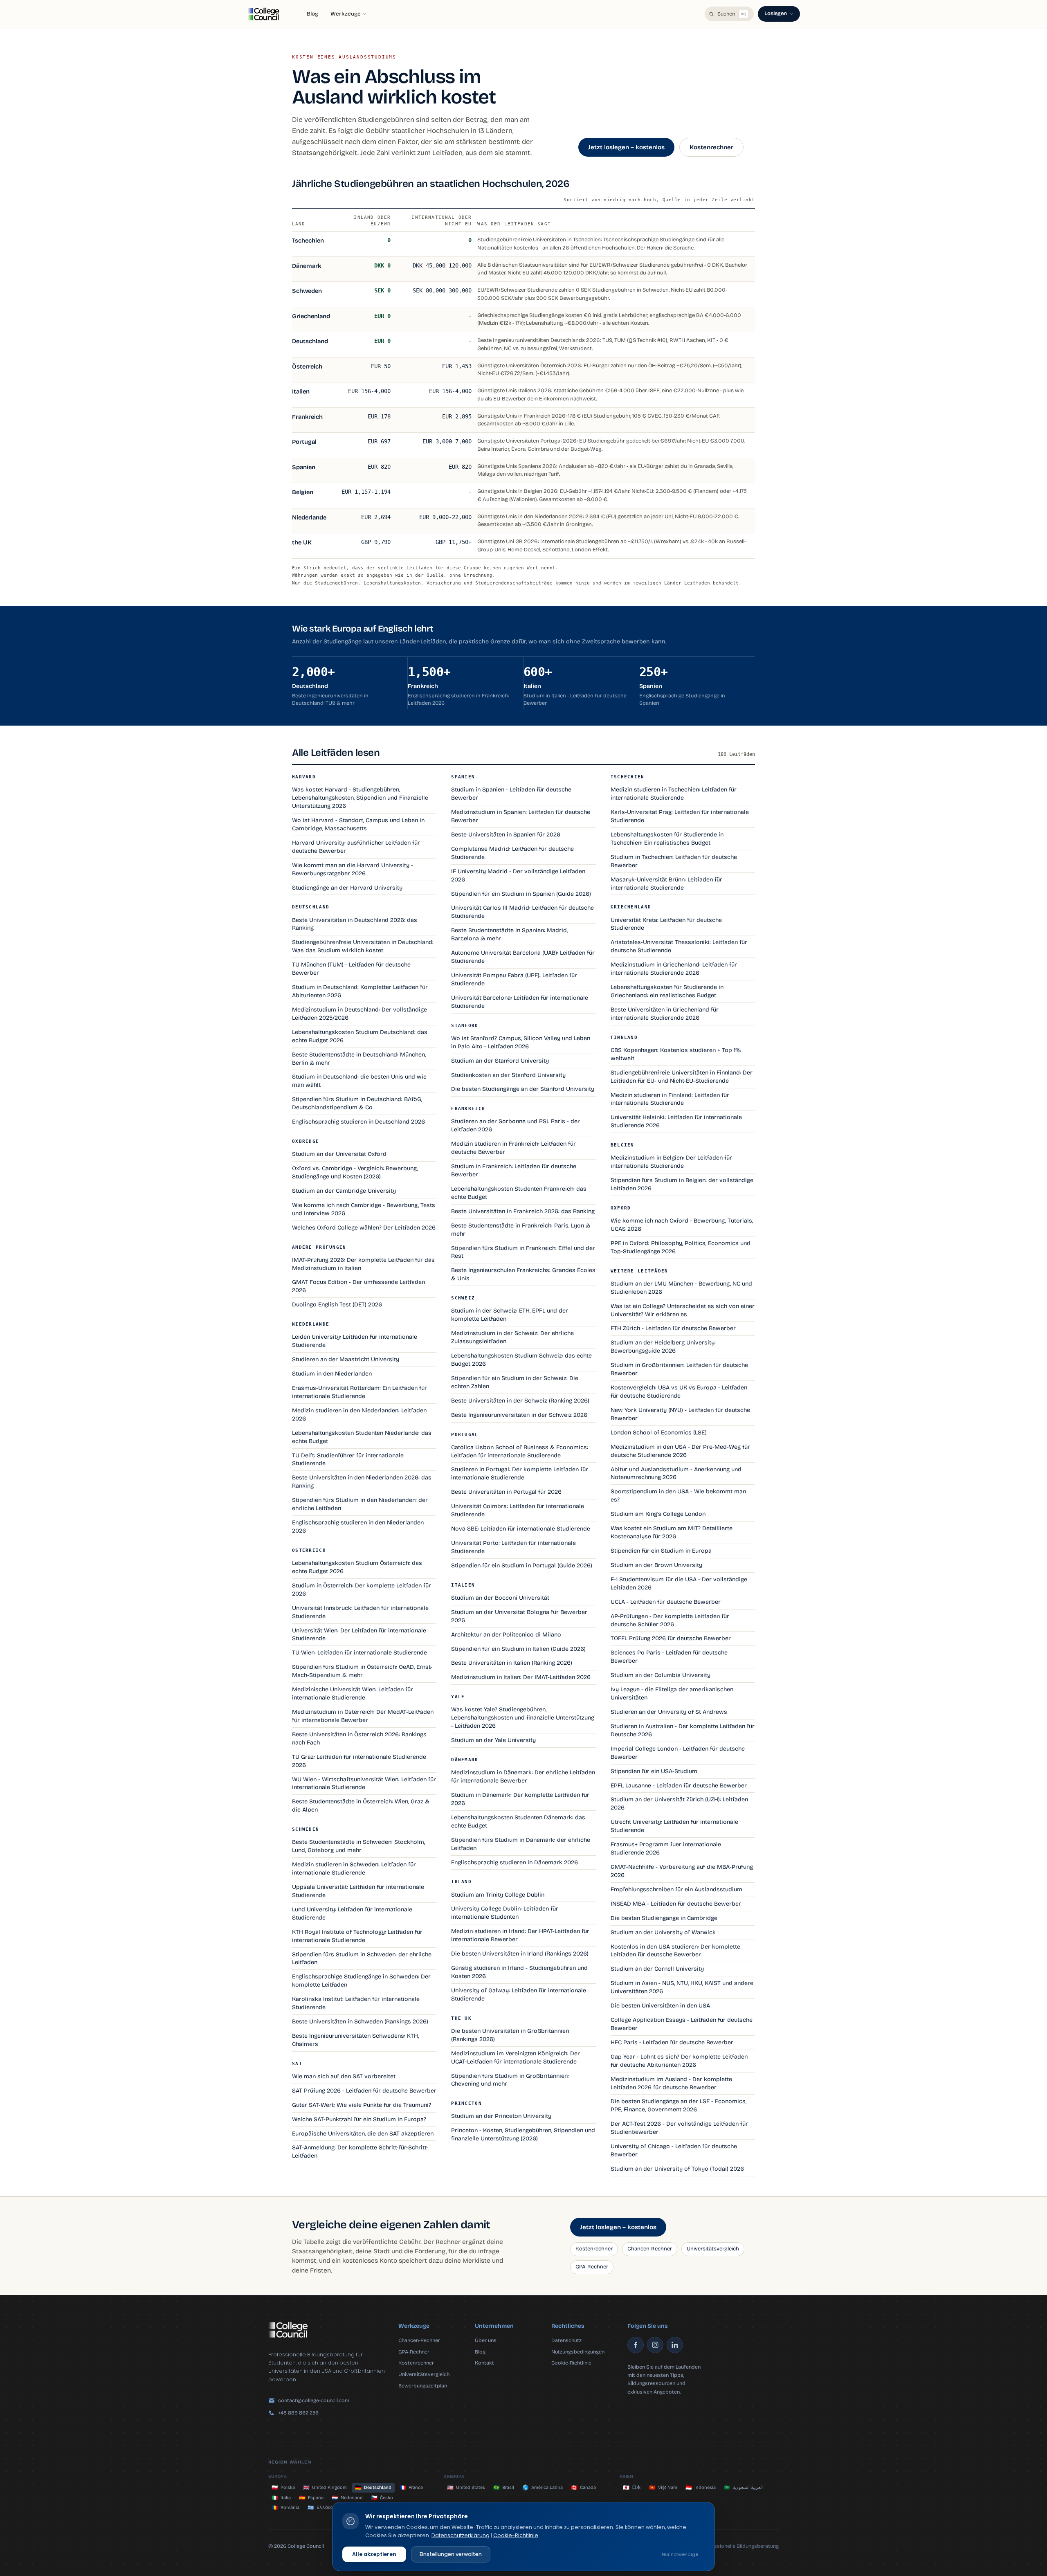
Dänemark (307, 266)
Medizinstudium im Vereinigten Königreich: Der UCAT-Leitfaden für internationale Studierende (516, 2058)
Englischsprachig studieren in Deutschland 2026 (358, 1122)
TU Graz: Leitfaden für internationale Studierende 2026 (359, 1761)
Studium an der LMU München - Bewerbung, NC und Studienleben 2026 (681, 1288)
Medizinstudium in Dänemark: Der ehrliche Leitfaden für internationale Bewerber (523, 1777)
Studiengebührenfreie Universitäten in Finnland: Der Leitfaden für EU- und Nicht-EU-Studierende (682, 1077)
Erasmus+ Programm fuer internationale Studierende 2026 (666, 1849)
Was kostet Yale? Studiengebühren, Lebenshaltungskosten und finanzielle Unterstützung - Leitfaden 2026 (523, 1718)
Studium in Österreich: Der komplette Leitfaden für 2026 (362, 1590)
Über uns (486, 2340)
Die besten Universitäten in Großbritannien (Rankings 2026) (510, 2035)
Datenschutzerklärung (461, 2535)
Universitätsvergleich (713, 2249)
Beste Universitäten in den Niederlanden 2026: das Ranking (362, 1482)
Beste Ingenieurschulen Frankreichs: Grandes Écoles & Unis (523, 1274)
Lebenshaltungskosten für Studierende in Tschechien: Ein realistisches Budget (667, 839)
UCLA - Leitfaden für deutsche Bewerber (666, 1602)
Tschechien (308, 241)
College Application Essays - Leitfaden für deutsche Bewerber (682, 2024)
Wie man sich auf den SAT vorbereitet (344, 2076)
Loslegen (776, 13)
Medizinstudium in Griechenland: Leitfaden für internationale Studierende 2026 (674, 969)
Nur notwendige (680, 2554)
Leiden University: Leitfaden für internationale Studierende (355, 1341)
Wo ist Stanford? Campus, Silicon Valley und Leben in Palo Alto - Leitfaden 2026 (521, 1042)
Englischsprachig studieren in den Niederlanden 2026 (358, 1527)
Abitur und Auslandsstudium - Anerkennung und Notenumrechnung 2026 (676, 1473)
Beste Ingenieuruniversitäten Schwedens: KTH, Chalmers (355, 2040)
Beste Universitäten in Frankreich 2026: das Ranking (523, 1211)
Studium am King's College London (658, 1514)
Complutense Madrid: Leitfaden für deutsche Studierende (512, 853)
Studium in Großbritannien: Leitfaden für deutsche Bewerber (679, 1369)
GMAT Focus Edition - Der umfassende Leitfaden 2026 (358, 1286)
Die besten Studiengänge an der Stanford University (523, 1089)
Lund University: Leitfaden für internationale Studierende (352, 1914)
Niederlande (309, 517)
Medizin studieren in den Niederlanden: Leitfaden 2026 (359, 1415)
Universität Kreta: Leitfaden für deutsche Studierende (666, 924)
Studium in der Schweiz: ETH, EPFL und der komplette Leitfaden (510, 1315)
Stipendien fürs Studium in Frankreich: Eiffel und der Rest (523, 1252)
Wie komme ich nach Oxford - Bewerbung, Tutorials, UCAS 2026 (682, 1225)
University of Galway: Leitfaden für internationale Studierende (519, 1995)
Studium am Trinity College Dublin (498, 1895)
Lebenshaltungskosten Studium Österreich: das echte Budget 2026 (357, 1567)
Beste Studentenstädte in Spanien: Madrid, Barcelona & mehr (509, 934)
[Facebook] (636, 2345)
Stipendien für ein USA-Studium (654, 1771)
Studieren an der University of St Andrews (669, 1712)
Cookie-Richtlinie (571, 2363)
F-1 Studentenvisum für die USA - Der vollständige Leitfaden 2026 (679, 1584)
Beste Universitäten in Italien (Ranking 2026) (512, 1663)
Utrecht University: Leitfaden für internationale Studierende (674, 1826)
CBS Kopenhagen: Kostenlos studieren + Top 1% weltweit (676, 1054)
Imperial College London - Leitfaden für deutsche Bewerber (678, 1753)
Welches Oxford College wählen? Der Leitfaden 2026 (364, 1228)
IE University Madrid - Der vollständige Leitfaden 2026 (518, 876)
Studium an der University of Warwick (663, 1932)
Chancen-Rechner (650, 2249)
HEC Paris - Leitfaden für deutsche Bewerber (672, 2042)
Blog (312, 14)
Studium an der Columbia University (661, 1675)
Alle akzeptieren (374, 2554)
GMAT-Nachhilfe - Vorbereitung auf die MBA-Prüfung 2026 (682, 1871)
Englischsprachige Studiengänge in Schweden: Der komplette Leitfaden (361, 1981)
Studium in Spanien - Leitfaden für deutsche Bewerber (511, 794)
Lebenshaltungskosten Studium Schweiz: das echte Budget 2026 (521, 1360)
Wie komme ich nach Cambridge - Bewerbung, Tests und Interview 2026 (364, 1209)
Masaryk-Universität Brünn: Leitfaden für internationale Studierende (666, 884)
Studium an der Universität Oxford (339, 1154)
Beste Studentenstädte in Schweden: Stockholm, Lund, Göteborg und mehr (358, 1846)
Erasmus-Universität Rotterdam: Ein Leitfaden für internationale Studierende (359, 1392)
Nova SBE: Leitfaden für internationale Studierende (521, 1529)
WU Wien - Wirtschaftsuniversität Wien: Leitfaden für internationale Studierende (364, 1784)
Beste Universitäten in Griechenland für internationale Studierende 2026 (665, 1014)
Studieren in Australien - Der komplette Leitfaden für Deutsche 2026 (683, 1730)
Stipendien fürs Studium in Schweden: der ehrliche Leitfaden (362, 1959)
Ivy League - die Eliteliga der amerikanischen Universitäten (672, 1694)
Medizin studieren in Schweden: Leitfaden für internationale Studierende (354, 1869)
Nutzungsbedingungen (578, 2352)
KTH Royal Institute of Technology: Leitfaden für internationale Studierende (357, 1936)
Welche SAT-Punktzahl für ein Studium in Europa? (359, 2119)
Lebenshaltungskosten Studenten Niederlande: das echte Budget (362, 1437)
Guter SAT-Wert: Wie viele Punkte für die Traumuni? (362, 2105)
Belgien (303, 492)
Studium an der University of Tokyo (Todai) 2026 (677, 2169)
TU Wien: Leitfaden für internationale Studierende (359, 1653)
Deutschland (310, 341)
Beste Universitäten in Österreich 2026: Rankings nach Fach (359, 1739)
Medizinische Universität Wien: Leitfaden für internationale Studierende (353, 1694)
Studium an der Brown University (656, 1565)
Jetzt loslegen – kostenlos (626, 147)
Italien (301, 391)
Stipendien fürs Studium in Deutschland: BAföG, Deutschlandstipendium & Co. (357, 1103)
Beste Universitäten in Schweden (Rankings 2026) (360, 2022)
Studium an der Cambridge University (344, 1191)
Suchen (732, 14)
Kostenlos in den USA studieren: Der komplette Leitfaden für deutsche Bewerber (675, 1951)
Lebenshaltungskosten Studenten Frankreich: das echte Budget (519, 1193)
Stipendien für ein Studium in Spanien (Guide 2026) (521, 894)
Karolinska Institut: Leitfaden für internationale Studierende (356, 2003)
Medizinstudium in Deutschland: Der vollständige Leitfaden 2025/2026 (359, 1014)
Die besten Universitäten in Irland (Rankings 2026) (520, 1954)
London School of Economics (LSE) (659, 1433)
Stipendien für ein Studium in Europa (661, 1551)
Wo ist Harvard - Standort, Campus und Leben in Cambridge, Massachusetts (358, 824)
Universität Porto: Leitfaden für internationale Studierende (513, 1547)
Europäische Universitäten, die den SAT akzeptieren (363, 2134)
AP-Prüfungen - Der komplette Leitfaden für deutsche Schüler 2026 (670, 1620)
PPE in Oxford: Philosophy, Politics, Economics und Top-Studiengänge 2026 (681, 1247)
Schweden (307, 291)
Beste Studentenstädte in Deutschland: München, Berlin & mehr (359, 1059)
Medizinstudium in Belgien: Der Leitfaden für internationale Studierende (671, 1162)
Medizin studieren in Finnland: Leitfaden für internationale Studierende (670, 1099)
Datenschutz (566, 2340)
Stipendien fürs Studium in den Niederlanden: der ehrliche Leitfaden (360, 1504)
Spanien (304, 467)
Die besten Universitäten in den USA (660, 2006)
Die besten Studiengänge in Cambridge (664, 1918)
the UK (302, 542)
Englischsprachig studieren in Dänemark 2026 (515, 1862)
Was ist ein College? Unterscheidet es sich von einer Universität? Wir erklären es (683, 1310)
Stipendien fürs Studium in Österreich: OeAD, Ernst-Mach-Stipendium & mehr (362, 1671)
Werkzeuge (346, 14)
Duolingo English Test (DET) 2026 (337, 1305)
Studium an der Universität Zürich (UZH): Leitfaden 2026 (679, 1804)
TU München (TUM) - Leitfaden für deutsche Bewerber (351, 969)
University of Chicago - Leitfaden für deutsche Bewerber (674, 2150)
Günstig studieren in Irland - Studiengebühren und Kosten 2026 (519, 1972)
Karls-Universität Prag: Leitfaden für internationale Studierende (680, 816)
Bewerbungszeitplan (423, 2386)
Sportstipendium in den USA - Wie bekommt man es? (678, 1496)
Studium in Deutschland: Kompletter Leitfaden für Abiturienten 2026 (360, 991)
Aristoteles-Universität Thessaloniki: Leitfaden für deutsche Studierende (679, 946)
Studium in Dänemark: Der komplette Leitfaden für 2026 (520, 1799)
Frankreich (307, 417)
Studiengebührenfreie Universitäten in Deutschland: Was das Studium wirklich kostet (363, 946)
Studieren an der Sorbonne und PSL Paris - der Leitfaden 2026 (516, 1125)
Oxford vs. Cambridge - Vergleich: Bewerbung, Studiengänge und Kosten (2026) (355, 1172)
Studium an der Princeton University (501, 2116)
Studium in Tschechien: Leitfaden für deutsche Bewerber (674, 861)
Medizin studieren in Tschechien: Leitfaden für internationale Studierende (674, 794)
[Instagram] (655, 2345)
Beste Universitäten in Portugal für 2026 (506, 1492)
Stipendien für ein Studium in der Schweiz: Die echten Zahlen (515, 1382)
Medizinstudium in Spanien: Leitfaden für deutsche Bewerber (521, 816)
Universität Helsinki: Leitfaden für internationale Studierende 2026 (676, 1121)
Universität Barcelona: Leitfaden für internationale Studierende (520, 1002)
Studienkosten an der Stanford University (508, 1075)
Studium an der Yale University (493, 1740)
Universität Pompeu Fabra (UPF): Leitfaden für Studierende (514, 979)
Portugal (304, 442)
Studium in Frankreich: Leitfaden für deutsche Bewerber (514, 1170)
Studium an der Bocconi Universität (500, 1598)
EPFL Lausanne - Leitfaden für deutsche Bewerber (679, 1786)
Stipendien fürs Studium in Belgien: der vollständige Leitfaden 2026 (682, 1184)
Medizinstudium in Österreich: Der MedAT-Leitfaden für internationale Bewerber (363, 1716)
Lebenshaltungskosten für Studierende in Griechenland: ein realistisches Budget (667, 991)
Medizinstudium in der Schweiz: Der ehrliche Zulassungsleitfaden (512, 1337)
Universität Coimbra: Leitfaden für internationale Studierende (518, 1510)
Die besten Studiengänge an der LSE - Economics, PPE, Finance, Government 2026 (679, 2105)
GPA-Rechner (592, 2267)
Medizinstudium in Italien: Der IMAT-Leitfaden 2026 (521, 1677)
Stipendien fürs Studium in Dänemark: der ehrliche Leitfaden (521, 1844)
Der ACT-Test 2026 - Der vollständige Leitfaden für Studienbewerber (679, 2128)
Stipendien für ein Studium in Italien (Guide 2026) (518, 1649)
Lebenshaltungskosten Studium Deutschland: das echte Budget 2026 (360, 1036)
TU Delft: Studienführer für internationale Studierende (348, 1460)
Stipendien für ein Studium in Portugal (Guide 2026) (522, 1566)
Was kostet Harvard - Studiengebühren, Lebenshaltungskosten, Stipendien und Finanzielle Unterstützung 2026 (360, 798)
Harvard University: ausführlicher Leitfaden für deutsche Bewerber (356, 847)
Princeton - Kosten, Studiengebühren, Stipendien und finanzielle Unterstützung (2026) (523, 2134)
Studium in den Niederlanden (332, 1374)
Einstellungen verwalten (451, 2554)
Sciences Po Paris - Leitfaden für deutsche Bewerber (669, 1657)
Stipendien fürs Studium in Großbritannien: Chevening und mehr (510, 2080)
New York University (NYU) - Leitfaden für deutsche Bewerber (680, 1414)
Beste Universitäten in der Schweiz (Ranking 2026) (520, 1401)
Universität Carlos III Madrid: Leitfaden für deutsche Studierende (522, 912)
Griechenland (311, 316)
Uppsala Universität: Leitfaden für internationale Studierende (358, 1891)
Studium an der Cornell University (657, 1969)
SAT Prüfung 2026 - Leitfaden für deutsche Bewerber (364, 2091)
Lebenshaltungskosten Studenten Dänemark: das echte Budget (518, 1822)
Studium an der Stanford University (500, 1061)
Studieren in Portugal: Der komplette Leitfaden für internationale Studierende (520, 1473)
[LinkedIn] (675, 2345)
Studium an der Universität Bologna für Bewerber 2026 (519, 1616)
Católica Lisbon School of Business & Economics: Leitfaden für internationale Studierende (520, 1451)
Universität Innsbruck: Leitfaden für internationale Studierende (360, 1612)
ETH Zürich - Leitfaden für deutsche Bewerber (673, 1328)
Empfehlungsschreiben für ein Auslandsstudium (676, 1889)
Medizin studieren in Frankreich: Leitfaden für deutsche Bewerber (513, 1148)
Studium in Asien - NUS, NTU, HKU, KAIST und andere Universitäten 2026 (682, 1987)
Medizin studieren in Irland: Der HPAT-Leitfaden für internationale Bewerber (520, 1935)
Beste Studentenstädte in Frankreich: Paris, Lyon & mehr (521, 1230)
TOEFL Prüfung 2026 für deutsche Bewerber (671, 1638)
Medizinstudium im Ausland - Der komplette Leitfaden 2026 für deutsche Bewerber (671, 2083)
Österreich (307, 366)
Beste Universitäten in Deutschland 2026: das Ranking (355, 924)
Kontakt (484, 2363)
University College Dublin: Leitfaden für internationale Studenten (505, 1913)
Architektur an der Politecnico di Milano (506, 1635)
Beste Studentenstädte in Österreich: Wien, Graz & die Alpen (361, 1806)
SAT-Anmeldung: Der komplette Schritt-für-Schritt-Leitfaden (360, 2152)
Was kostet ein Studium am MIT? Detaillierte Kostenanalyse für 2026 (672, 1532)
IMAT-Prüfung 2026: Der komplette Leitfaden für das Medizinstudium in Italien (363, 1264)
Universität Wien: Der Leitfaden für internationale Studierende (359, 1635)
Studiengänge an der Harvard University (347, 888)
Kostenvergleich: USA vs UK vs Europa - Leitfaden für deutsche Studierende (679, 1392)
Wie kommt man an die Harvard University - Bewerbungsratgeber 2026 (353, 869)
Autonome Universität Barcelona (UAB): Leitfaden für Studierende (523, 957)
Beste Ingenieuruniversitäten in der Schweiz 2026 (519, 1415)
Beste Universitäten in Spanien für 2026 (506, 835)
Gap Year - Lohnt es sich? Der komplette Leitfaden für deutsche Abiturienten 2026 (679, 2061)
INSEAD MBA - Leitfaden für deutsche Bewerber (676, 1904)
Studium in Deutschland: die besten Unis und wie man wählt (359, 1081)
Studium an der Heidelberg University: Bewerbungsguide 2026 (663, 1347)
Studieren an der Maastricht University (346, 1359)
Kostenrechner (711, 147)
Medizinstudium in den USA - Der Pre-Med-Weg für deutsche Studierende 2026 (680, 1451)
